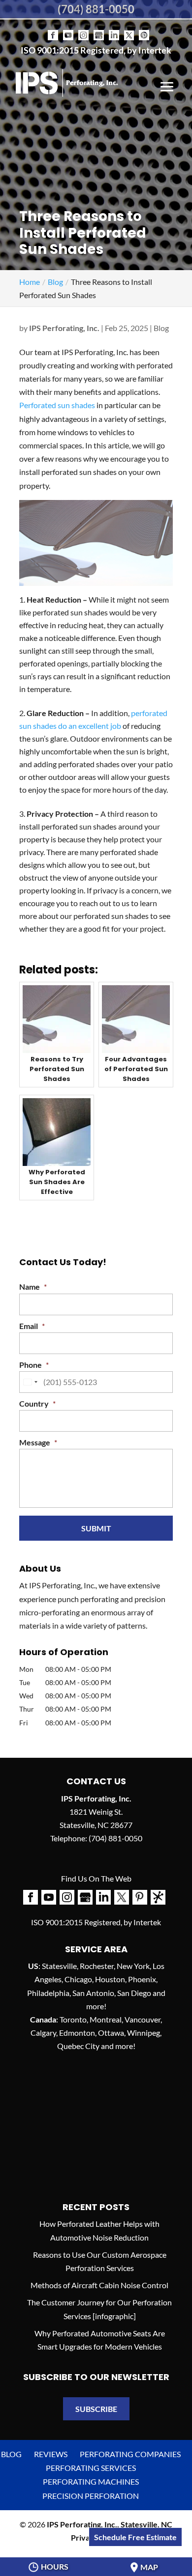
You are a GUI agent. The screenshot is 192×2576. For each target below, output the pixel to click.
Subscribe (96, 2409)
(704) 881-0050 (96, 9)
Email (32, 1326)
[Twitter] (129, 28)
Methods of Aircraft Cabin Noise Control (99, 2285)
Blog (161, 328)
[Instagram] (83, 28)
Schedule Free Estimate (135, 2537)
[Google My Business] (99, 28)
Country (37, 1403)
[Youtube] (68, 28)
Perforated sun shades (57, 405)
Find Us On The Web (96, 1878)
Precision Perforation (91, 2496)
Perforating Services (91, 2468)
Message (38, 1442)
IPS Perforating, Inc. (64, 328)
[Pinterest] (144, 28)
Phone (34, 1365)
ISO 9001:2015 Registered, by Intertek (96, 50)
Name (33, 1287)
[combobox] (30, 1382)
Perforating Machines (91, 2481)
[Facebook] (53, 28)
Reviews (51, 2454)
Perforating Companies (130, 2454)
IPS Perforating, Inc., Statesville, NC (110, 2524)
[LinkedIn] (114, 28)
